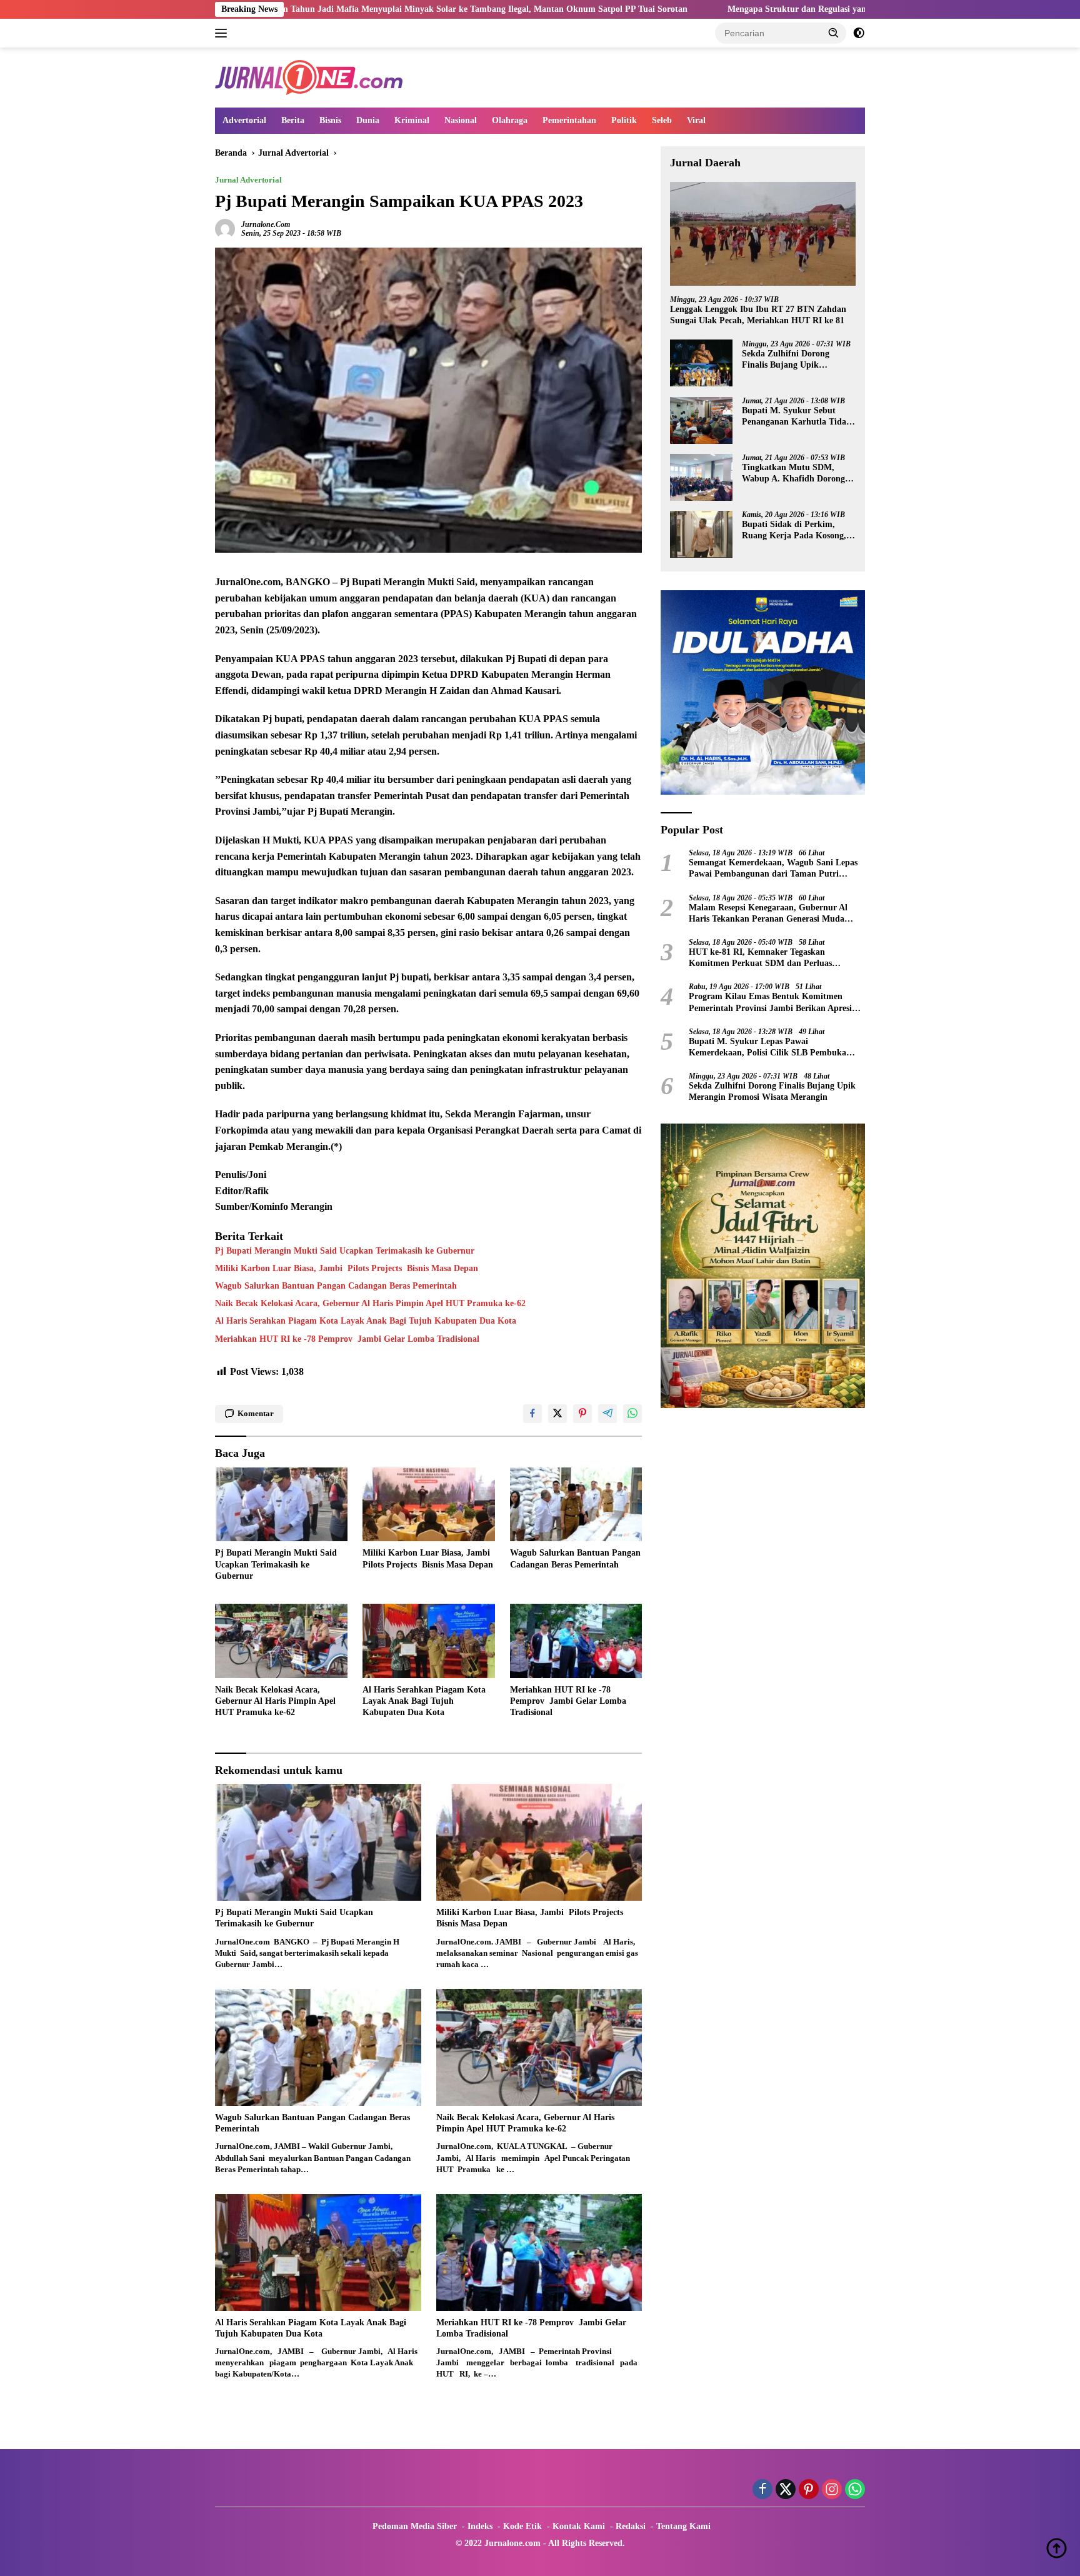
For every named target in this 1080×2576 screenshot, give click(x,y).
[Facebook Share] (532, 1414)
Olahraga (510, 120)
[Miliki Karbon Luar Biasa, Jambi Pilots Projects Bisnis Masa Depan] (429, 1505)
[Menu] (223, 33)
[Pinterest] (809, 2490)
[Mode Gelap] (859, 33)
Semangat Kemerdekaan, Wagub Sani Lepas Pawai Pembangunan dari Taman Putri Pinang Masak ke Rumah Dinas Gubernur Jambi (773, 869)
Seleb (662, 120)
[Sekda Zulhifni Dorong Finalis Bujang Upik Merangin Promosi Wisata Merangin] (701, 364)
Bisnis (330, 120)
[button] (834, 33)
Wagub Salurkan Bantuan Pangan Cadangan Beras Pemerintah (336, 1286)
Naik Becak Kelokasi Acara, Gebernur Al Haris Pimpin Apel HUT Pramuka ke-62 (370, 1303)
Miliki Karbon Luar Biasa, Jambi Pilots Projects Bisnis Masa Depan (347, 1268)
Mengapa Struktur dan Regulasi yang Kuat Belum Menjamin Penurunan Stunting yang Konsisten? (754, 9)
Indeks (480, 2526)
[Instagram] (832, 2490)
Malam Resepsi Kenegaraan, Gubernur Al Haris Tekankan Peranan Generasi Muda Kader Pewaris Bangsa (768, 914)
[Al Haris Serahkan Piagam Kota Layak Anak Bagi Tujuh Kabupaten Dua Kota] (429, 1641)
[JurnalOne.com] (309, 77)
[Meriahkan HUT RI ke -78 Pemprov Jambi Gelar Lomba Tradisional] (576, 1641)
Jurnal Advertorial (248, 180)
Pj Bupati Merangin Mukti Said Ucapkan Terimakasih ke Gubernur (345, 1251)
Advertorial (244, 120)
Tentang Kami (683, 2526)
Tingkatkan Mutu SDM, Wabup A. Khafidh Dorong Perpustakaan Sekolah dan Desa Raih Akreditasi (793, 474)
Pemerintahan (569, 120)
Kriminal (412, 120)
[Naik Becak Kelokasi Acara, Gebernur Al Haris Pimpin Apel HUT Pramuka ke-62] (281, 1641)
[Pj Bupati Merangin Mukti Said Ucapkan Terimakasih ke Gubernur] (281, 1505)
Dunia (368, 120)
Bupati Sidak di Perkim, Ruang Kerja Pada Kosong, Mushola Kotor (794, 531)
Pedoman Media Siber (415, 2526)
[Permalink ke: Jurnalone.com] (225, 229)
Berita (293, 120)
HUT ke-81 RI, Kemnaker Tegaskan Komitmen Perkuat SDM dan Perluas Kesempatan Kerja (760, 959)
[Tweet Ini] (557, 1414)
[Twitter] (786, 2490)
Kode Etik (522, 2526)
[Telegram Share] (607, 1414)
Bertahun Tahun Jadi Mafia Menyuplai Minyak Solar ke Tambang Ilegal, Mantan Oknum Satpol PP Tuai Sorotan (307, 9)
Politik (624, 120)
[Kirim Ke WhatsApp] (632, 1414)
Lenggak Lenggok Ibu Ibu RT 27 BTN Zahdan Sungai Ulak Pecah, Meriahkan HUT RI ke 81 (758, 315)
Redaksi (631, 2526)
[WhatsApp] (855, 2490)
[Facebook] (762, 2490)
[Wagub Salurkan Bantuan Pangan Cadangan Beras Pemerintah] (576, 1505)
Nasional (461, 120)
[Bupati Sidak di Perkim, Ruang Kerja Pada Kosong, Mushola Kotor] (701, 534)
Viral (696, 120)
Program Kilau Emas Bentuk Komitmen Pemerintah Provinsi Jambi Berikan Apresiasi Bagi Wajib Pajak (775, 1003)
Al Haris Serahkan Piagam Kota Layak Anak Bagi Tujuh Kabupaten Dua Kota (366, 1321)
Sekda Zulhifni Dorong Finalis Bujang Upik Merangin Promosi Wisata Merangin (792, 360)
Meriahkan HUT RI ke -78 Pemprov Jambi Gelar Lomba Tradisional (347, 1339)
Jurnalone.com (266, 224)
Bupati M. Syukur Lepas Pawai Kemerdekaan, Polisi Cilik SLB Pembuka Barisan (767, 1048)
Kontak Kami (579, 2526)
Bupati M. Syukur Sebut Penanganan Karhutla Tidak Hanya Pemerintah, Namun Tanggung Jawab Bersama (797, 417)
